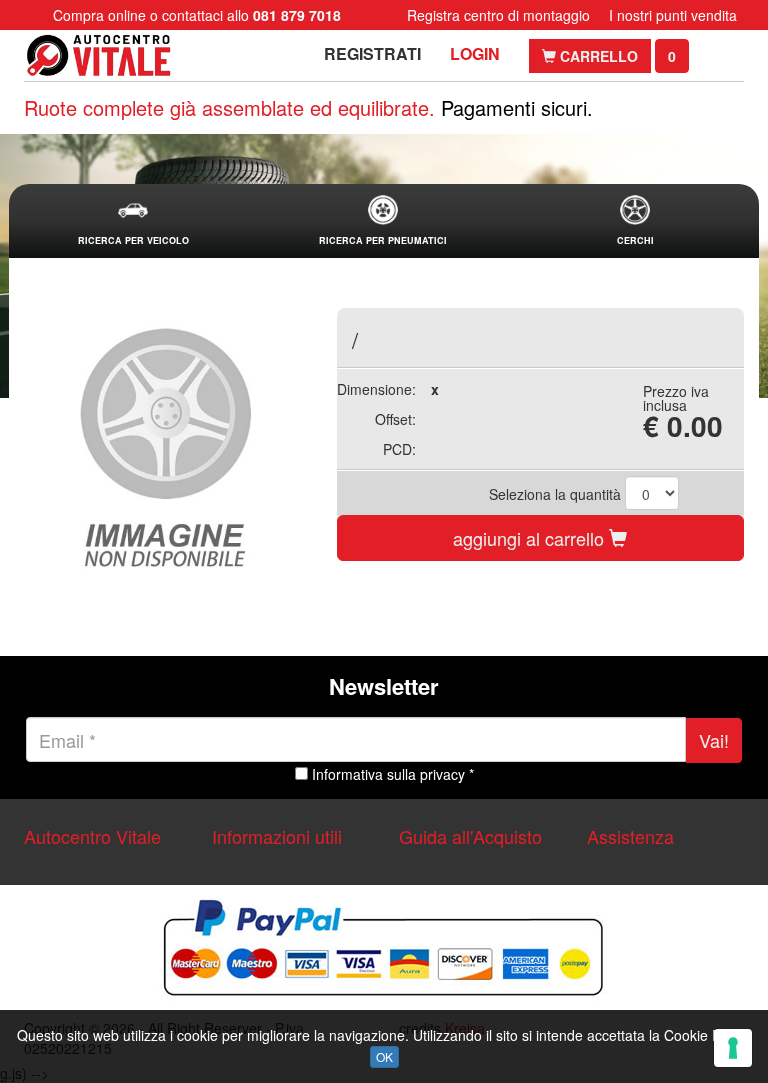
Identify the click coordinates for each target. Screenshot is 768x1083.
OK (384, 1056)
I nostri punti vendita (673, 15)
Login (475, 53)
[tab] (133, 221)
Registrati (372, 53)
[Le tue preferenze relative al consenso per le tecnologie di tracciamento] (733, 1048)
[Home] (99, 55)
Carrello (597, 56)
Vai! (714, 740)
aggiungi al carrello (531, 538)
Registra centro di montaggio (498, 15)
